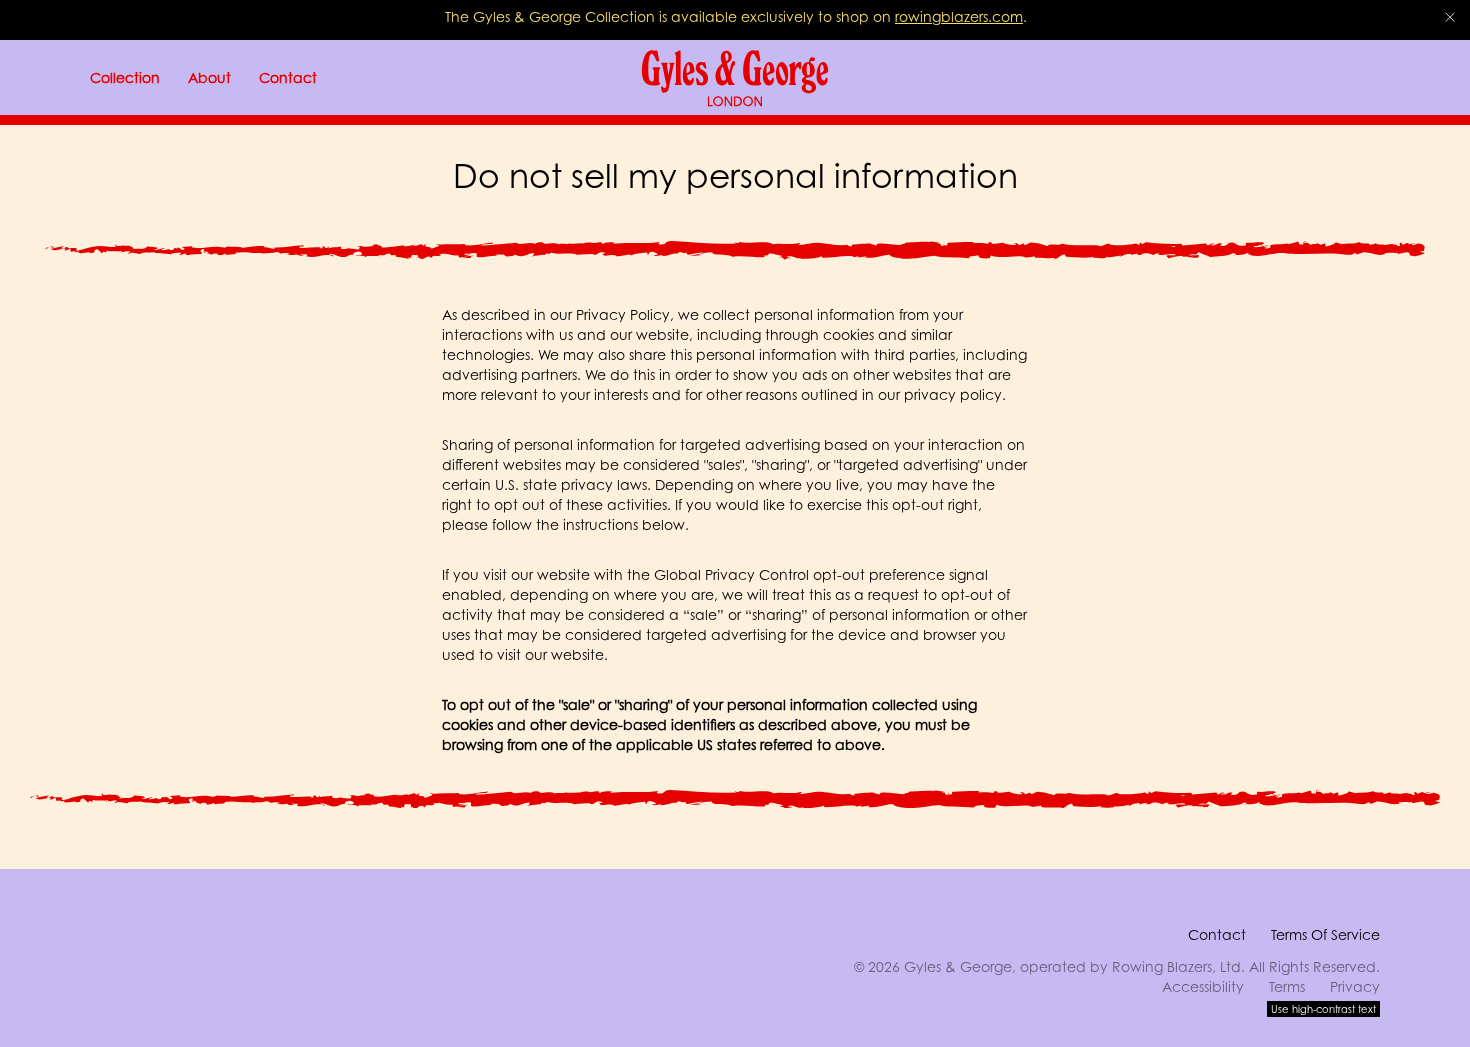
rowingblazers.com (959, 16)
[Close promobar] (1450, 17)
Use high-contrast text (1323, 1009)
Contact (1217, 934)
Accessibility (1203, 986)
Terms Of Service (1325, 934)
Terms (1287, 986)
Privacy (1355, 986)
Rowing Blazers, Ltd (1176, 966)
